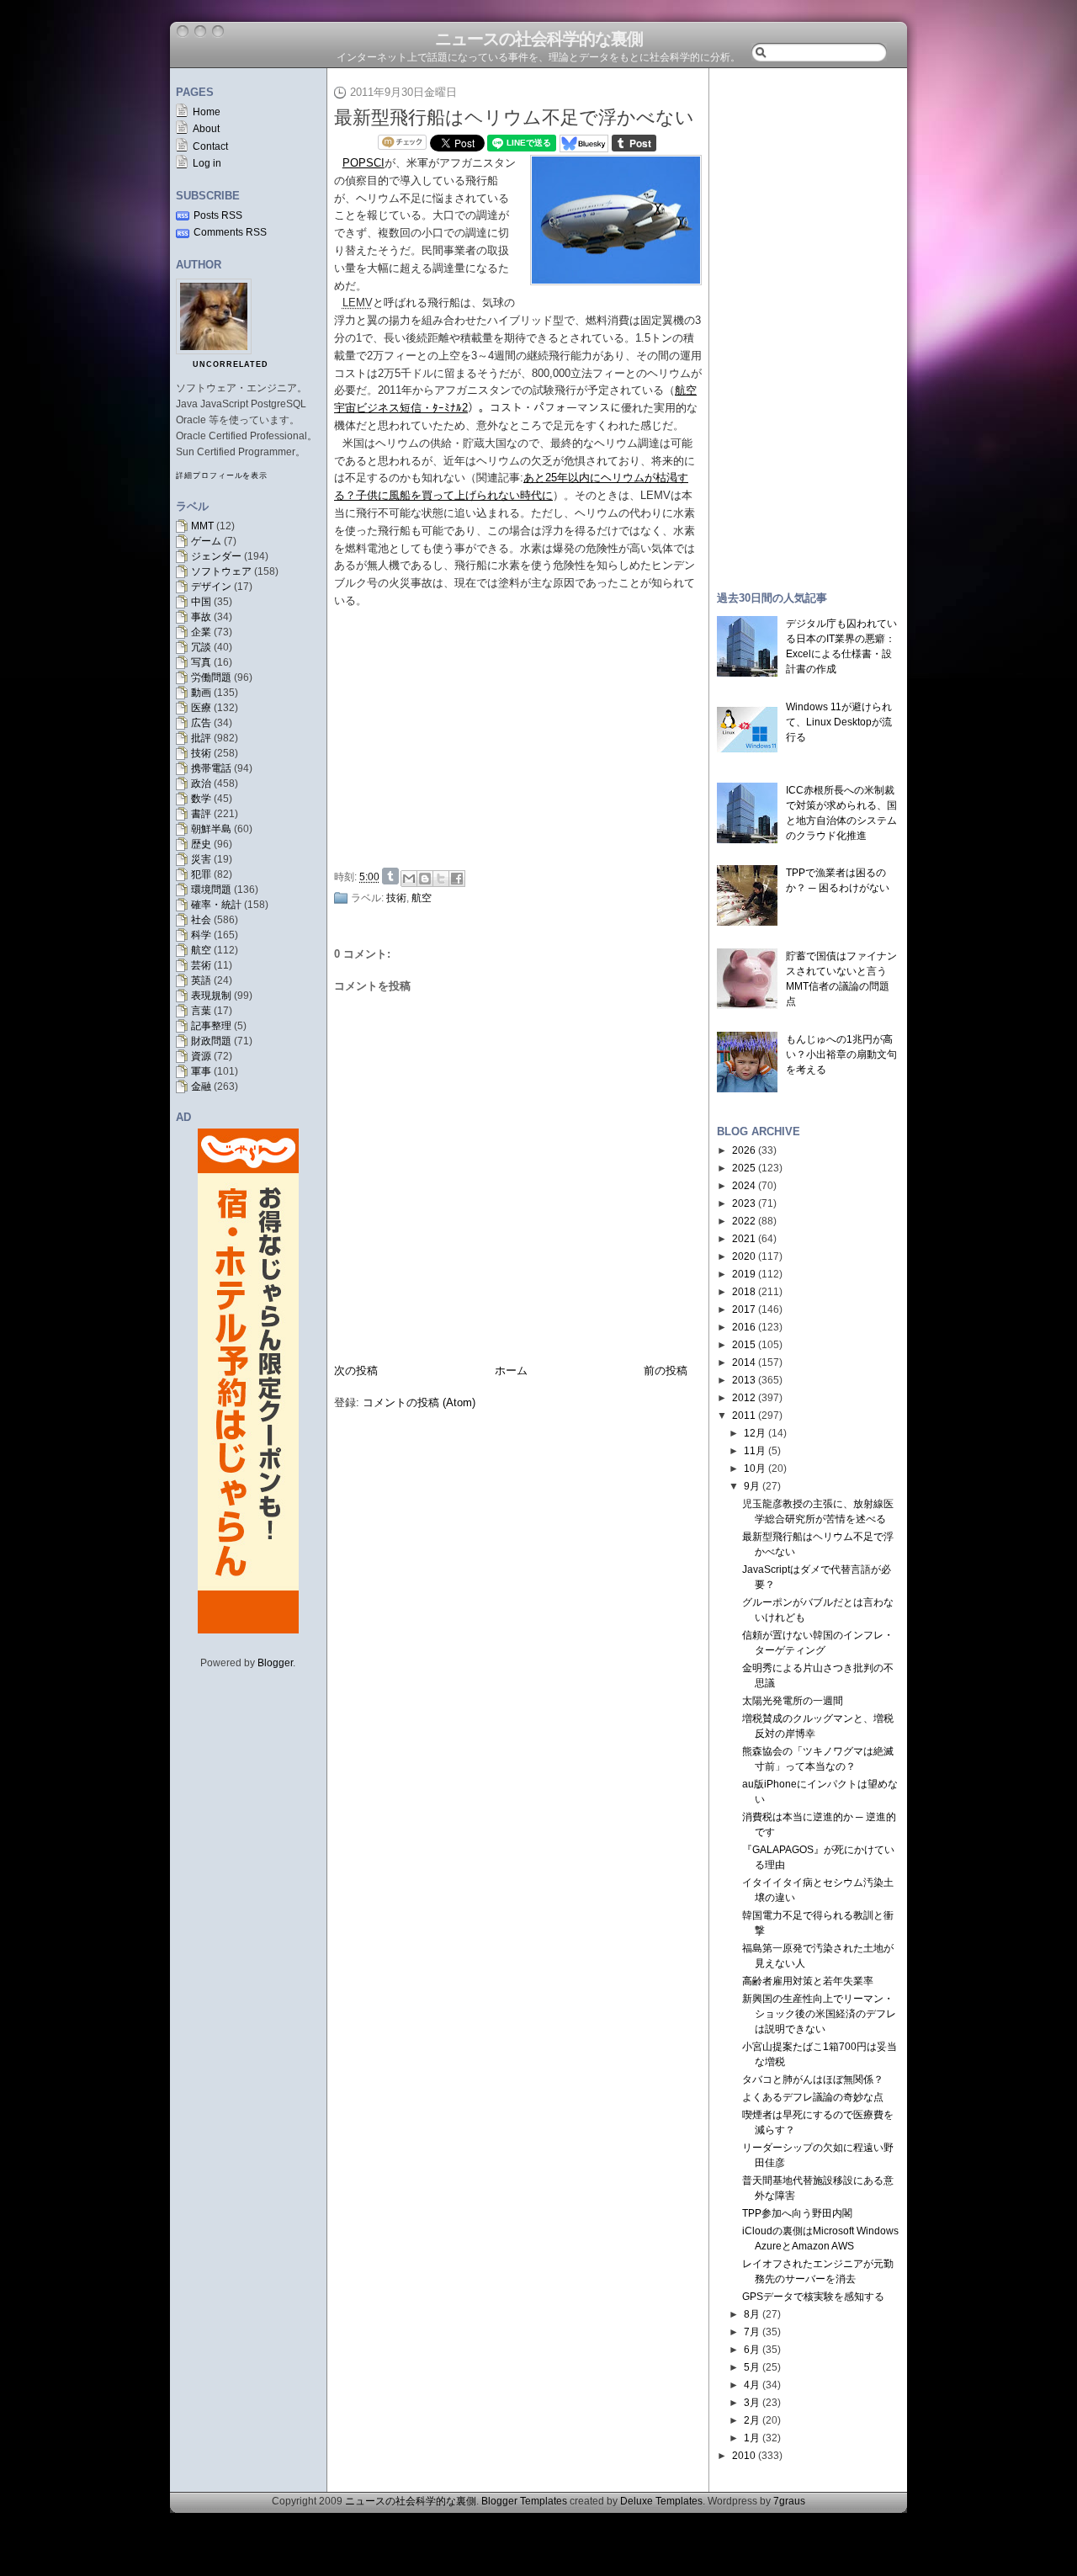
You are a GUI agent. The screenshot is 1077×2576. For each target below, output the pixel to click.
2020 (744, 1256)
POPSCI (363, 163)
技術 (201, 753)
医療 (201, 708)
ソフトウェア (221, 571)
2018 (744, 1292)
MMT (202, 526)
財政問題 (211, 1041)
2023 (744, 1203)
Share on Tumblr (390, 876)
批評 (201, 738)
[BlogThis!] (425, 879)
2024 (744, 1186)
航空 (201, 950)
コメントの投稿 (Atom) (419, 1402)
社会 (201, 920)
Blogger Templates (524, 2501)
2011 (744, 1415)
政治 (201, 783)
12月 (755, 1433)
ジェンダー (216, 556)
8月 (752, 2314)
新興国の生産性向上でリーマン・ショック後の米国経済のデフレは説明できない (819, 2014)
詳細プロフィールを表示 (222, 475)
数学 (201, 799)
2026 (744, 1150)
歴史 (201, 844)
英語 (201, 980)
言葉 (201, 1011)
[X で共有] (441, 879)
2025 (744, 1168)
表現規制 (211, 996)
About (206, 129)
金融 (201, 1086)
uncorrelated (231, 364)
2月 (752, 2420)
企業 (201, 632)
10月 (755, 1469)
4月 (752, 2385)
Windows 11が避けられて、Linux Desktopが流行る (839, 722)
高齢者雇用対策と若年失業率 (808, 1981)
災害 (201, 859)
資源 (201, 1056)
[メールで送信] (409, 879)
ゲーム (206, 541)
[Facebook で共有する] (457, 879)
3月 (752, 2403)
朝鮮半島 (211, 829)
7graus (789, 2501)
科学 (201, 935)
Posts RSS (218, 215)
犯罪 (201, 874)
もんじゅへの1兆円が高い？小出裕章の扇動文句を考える (841, 1054)
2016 (744, 1327)
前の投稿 (666, 1370)
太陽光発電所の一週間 (793, 1701)
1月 (752, 2438)
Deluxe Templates (661, 2501)
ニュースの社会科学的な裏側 (539, 39)
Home (207, 112)
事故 (201, 617)
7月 (752, 2332)
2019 (744, 1274)
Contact (210, 146)
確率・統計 (216, 905)
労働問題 (211, 677)
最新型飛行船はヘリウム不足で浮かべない (514, 117)
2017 (744, 1309)
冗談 (201, 647)
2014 (744, 1362)
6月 (752, 2350)
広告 (201, 723)
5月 (752, 2367)
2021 (744, 1239)
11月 (755, 1451)
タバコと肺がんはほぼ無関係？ (813, 2079)
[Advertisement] (523, 736)
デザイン (211, 587)
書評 (201, 814)
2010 (744, 2456)
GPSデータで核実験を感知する (813, 2297)
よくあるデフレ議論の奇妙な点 (813, 2097)
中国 (201, 602)
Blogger (275, 1663)
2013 (744, 1380)
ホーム (511, 1370)
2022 (744, 1221)
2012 (744, 1398)
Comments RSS (230, 232)
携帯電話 (211, 768)
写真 (201, 662)
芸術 (201, 965)
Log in (207, 163)
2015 (744, 1345)
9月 (752, 1486)
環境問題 (211, 890)
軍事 (201, 1071)
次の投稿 (356, 1370)
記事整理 (211, 1026)
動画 (201, 693)
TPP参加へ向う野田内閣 (797, 2213)
